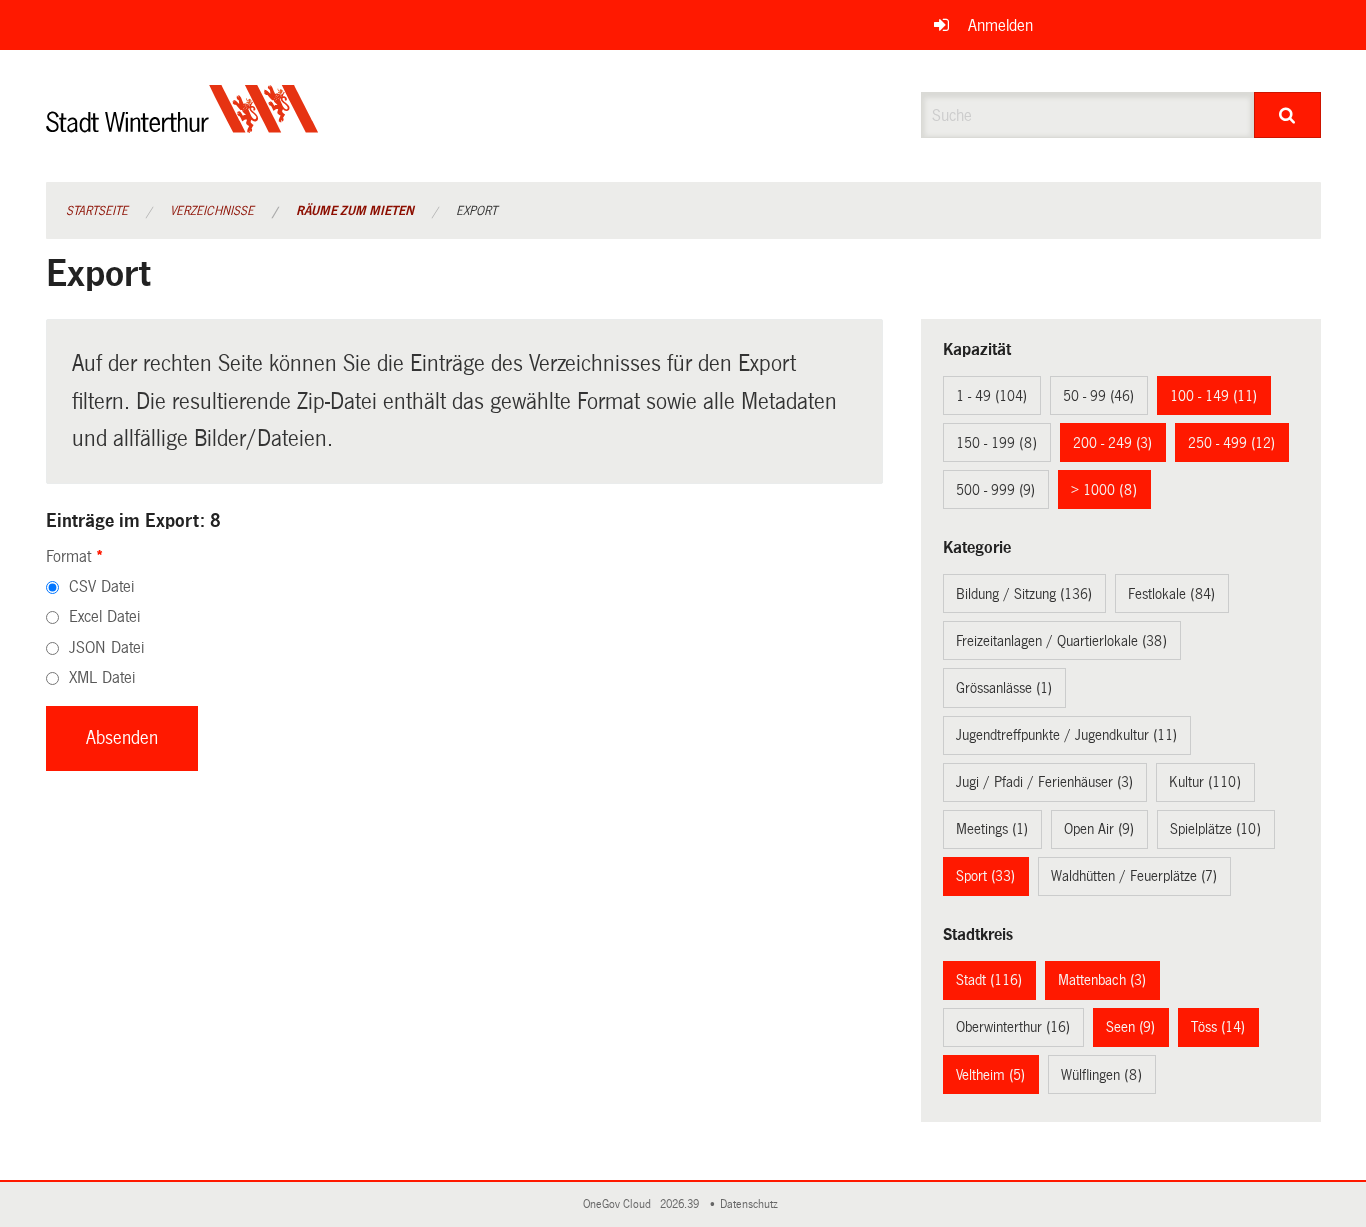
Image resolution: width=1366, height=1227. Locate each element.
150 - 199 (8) (996, 443)
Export (476, 211)
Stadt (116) (989, 980)
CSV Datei (101, 586)
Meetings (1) (992, 829)
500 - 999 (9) (995, 490)
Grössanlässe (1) (1004, 688)
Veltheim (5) (990, 1075)
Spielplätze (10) (1215, 829)
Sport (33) (985, 876)
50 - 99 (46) (1098, 396)
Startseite (97, 211)
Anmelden (1000, 25)
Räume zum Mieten (355, 211)
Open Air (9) (1099, 829)
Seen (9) (1130, 1027)
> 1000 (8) (1104, 490)
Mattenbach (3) (1102, 980)
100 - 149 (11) (1213, 396)
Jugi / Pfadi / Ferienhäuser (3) (1044, 782)
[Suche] (1287, 115)
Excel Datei (104, 616)
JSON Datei (106, 647)
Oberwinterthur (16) (1013, 1027)
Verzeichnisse (212, 211)
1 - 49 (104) (991, 396)
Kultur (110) (1205, 782)
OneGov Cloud (620, 1204)
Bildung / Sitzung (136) (1024, 594)
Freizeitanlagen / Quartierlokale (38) (1061, 641)
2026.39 (681, 1204)
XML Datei (102, 677)
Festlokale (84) (1171, 594)
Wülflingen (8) (1101, 1075)
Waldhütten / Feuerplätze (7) (1134, 876)
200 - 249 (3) (1112, 443)
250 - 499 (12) (1231, 443)
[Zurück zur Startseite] (182, 125)
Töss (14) (1218, 1027)
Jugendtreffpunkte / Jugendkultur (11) (1066, 735)
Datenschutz (752, 1204)
